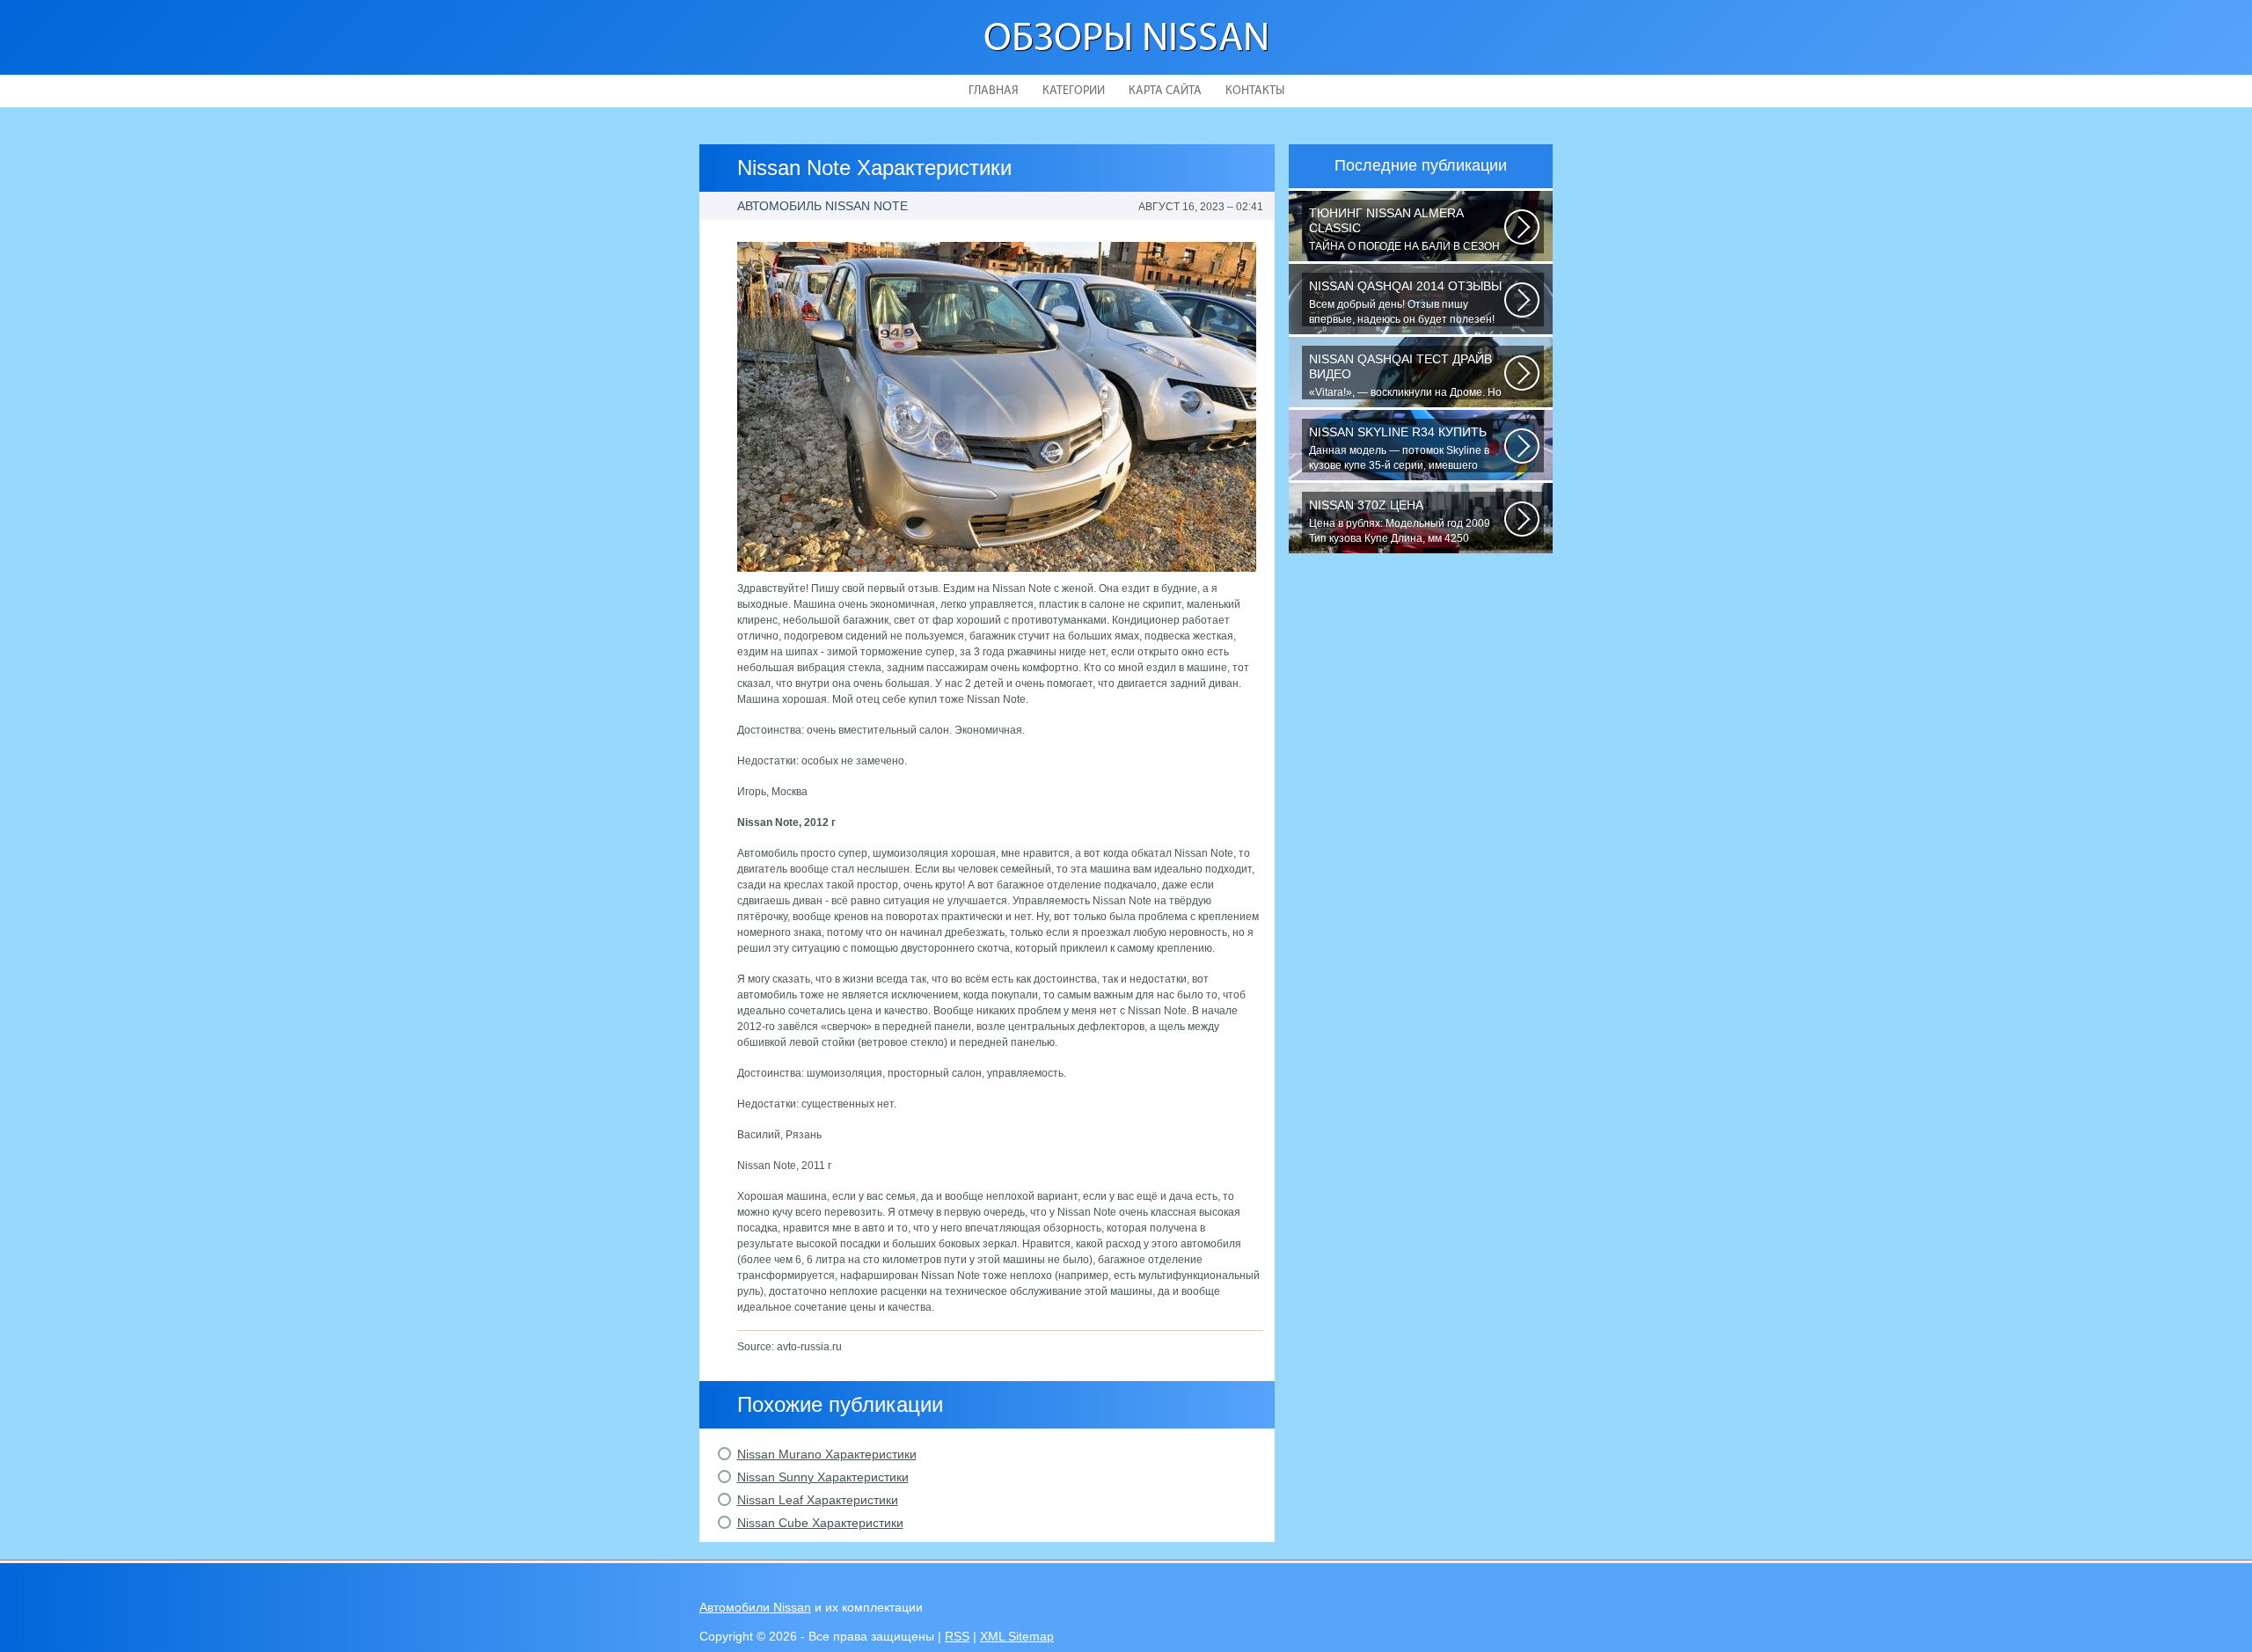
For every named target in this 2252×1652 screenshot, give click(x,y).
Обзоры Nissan (1126, 40)
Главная (994, 91)
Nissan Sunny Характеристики (823, 1477)
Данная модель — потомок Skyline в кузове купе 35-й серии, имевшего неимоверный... (1399, 449)
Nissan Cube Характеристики (820, 1523)
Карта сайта (1165, 91)
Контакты (1255, 91)
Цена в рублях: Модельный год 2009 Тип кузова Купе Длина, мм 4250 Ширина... (1400, 522)
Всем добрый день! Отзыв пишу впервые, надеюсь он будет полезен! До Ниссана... (1405, 303)
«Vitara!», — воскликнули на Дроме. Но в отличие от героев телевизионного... (1405, 376)
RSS (957, 1636)
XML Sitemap (1017, 1636)
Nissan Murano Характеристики (827, 1454)
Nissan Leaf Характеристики (818, 1500)
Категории (1074, 91)
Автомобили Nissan (755, 1607)
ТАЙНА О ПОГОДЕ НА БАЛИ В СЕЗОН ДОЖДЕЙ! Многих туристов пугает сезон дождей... (1404, 230)
